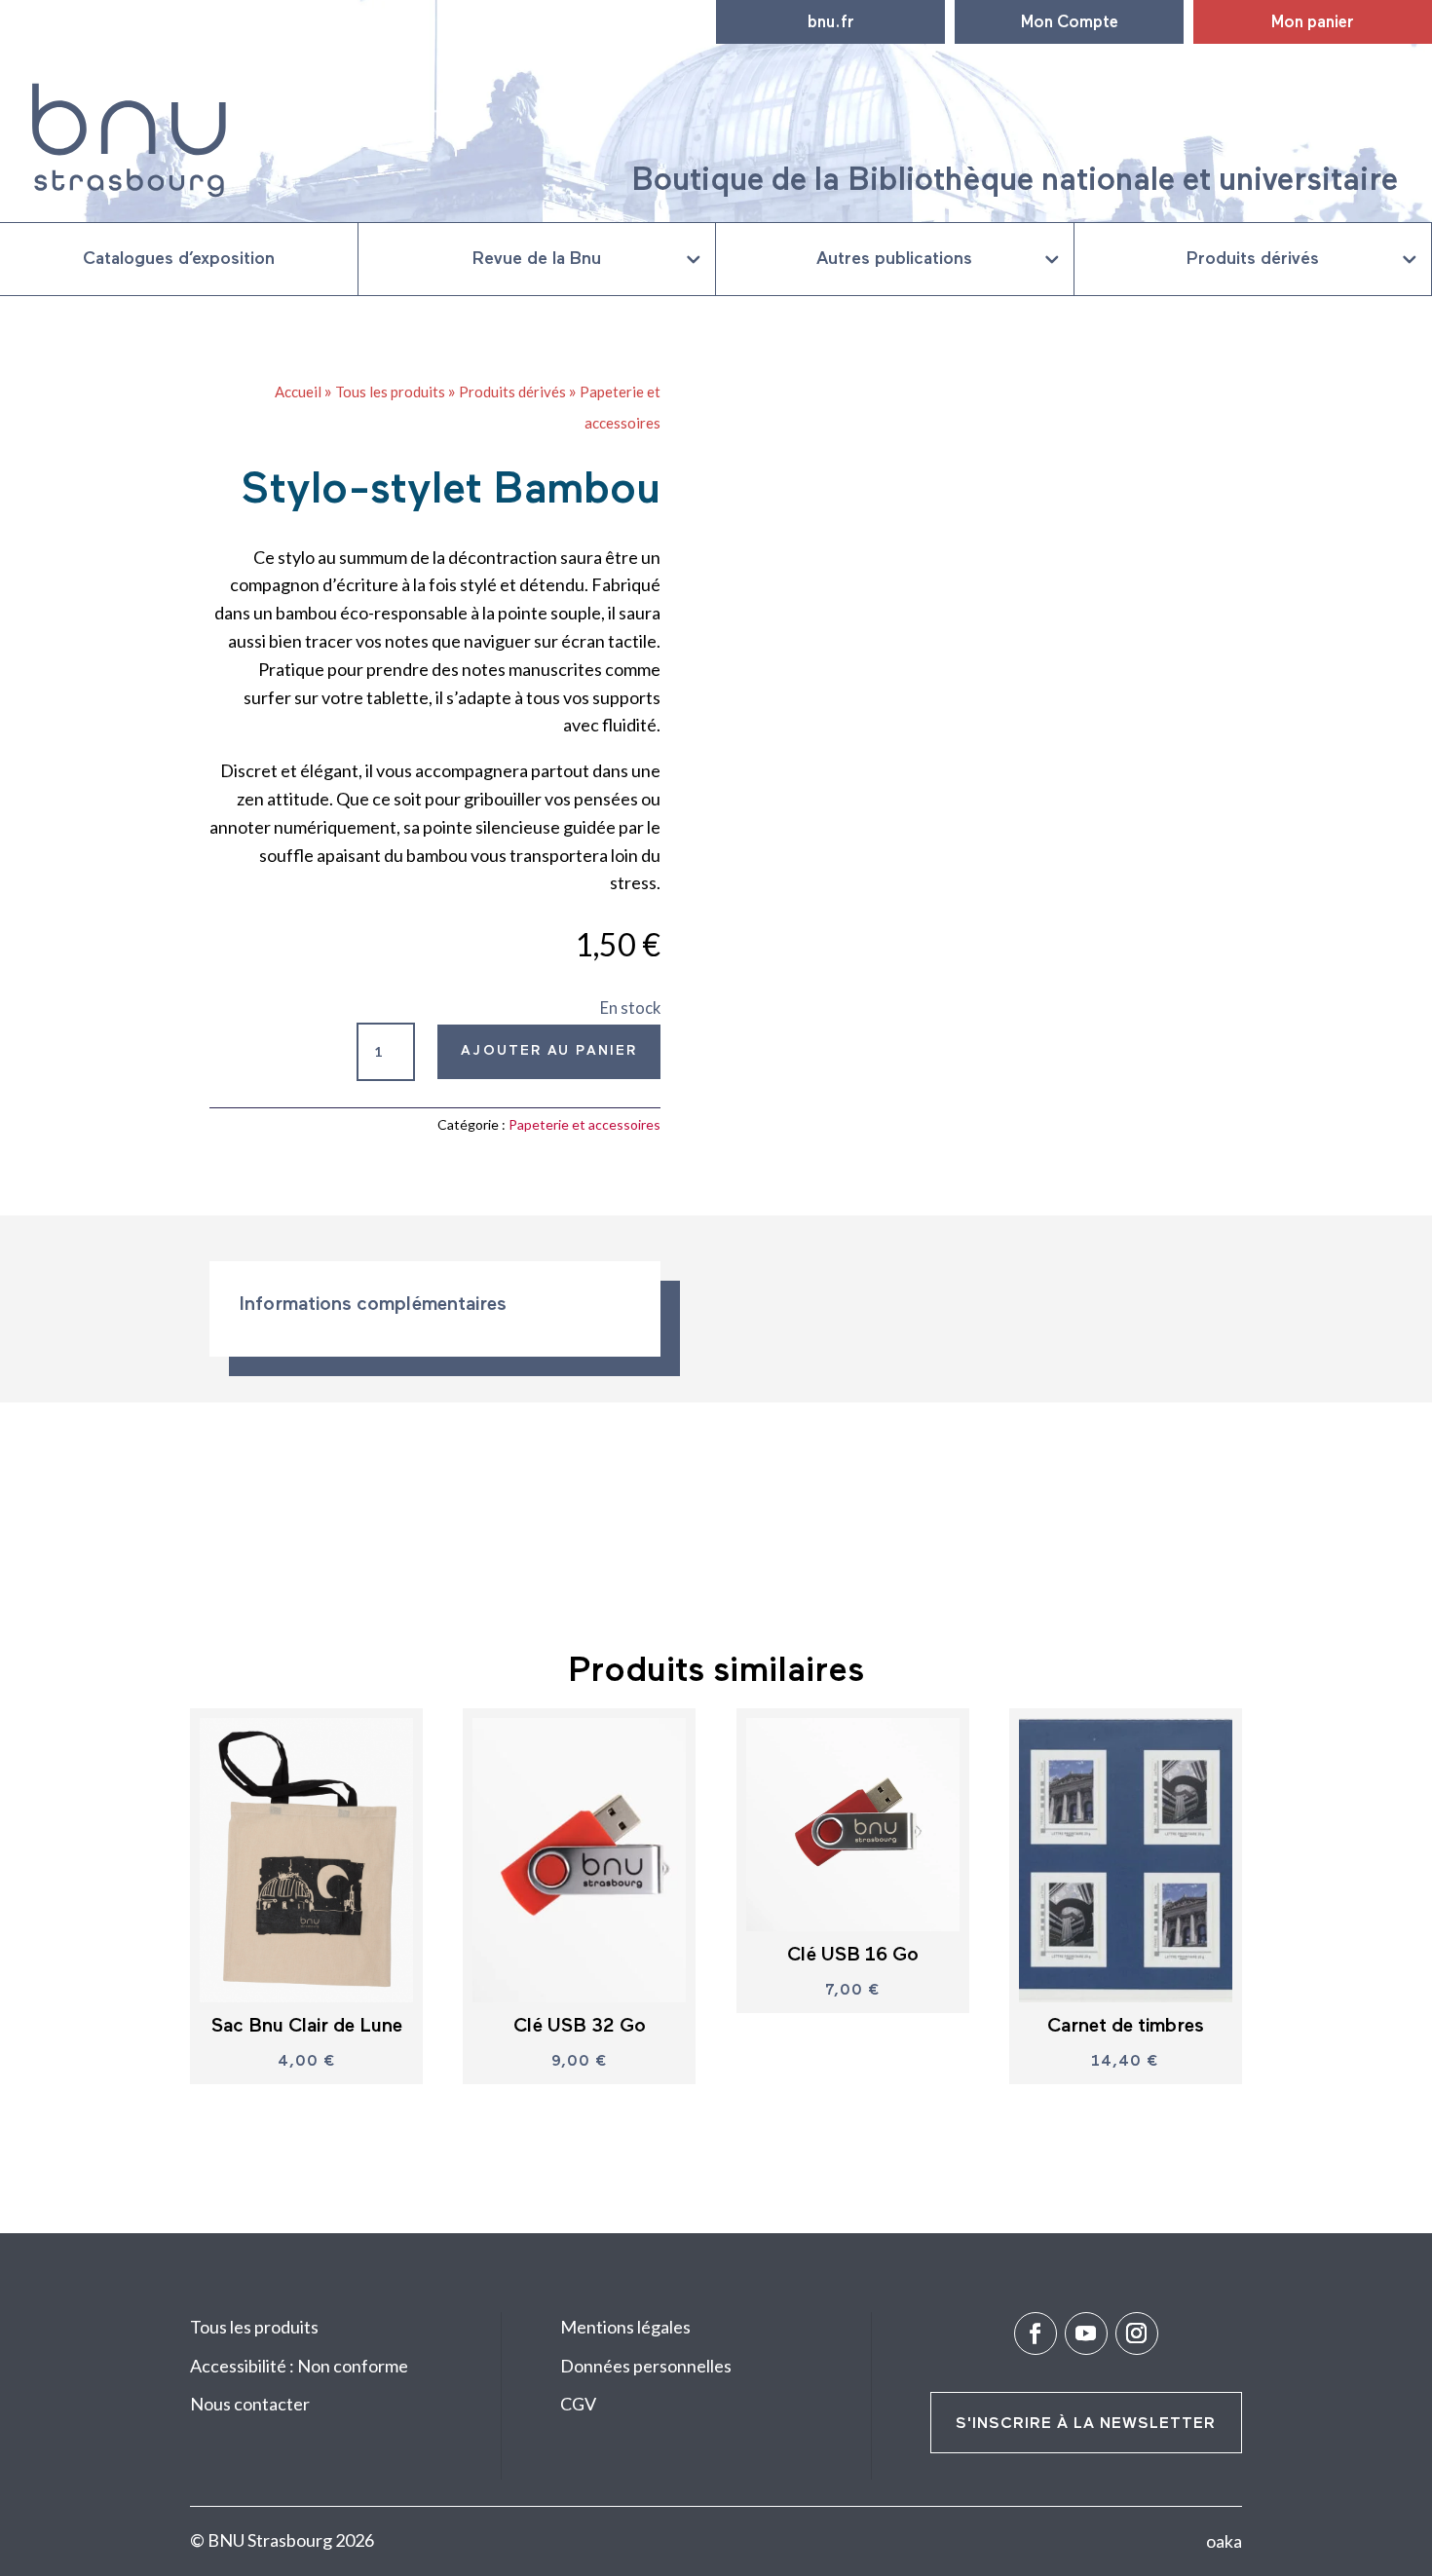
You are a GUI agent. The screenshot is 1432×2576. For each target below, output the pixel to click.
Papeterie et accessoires (584, 1124)
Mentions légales (625, 2327)
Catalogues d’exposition (179, 259)
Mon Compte (1070, 23)
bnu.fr (831, 23)
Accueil (298, 392)
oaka (1224, 2541)
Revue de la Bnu (537, 259)
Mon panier (1313, 23)
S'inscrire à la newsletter (1086, 2424)
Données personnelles (646, 2366)
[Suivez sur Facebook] (1036, 2333)
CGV (578, 2404)
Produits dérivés (1253, 259)
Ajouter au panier (549, 1051)
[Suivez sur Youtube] (1086, 2333)
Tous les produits (390, 392)
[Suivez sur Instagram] (1137, 2333)
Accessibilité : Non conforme (299, 2366)
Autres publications (894, 259)
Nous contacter (250, 2404)
